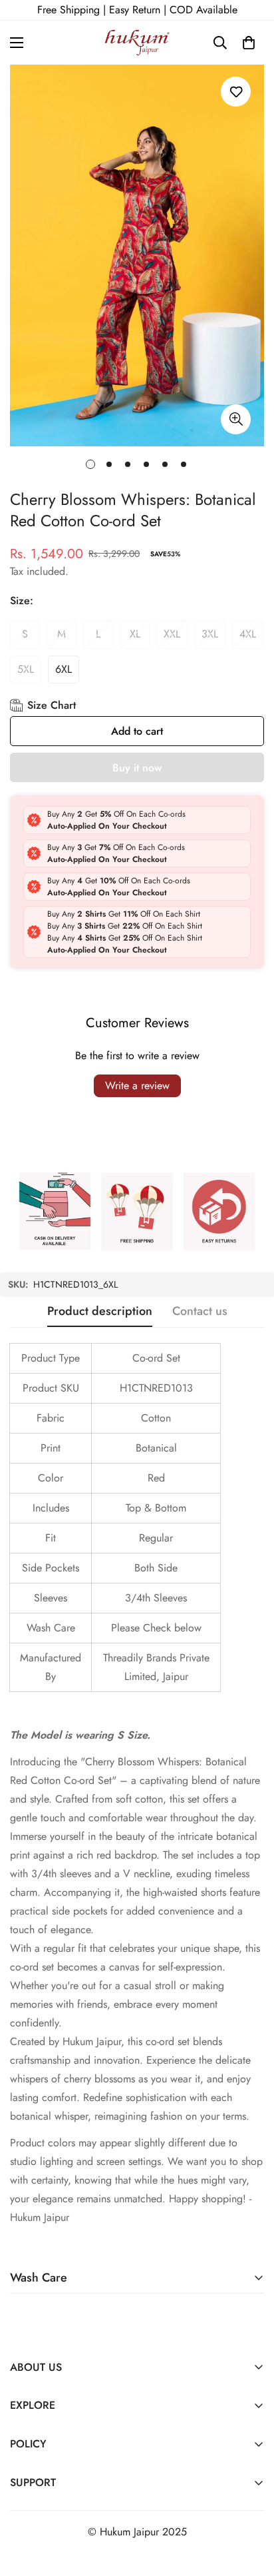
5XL (26, 669)
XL (135, 634)
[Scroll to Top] (250, 2505)
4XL (248, 634)
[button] (249, 43)
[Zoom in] (236, 419)
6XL (64, 669)
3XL (210, 634)
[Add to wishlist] (236, 92)
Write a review (137, 1085)
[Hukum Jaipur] (137, 43)
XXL (172, 634)
